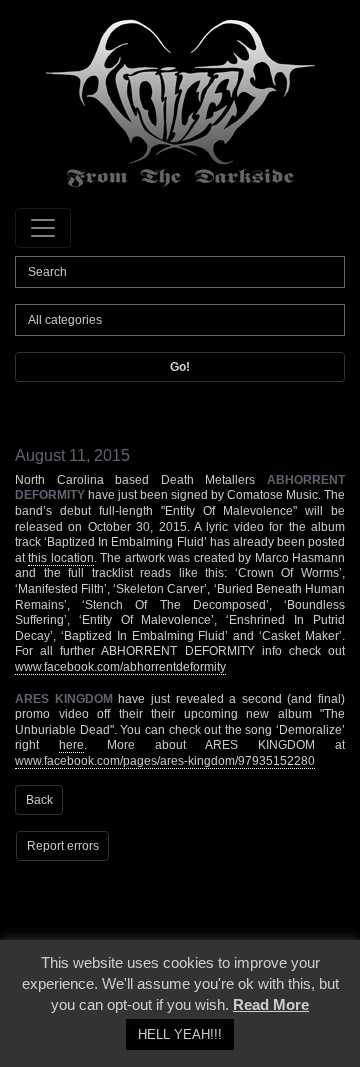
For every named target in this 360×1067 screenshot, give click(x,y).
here (71, 745)
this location (60, 558)
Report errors (63, 846)
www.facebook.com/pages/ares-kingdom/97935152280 (165, 761)
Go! (180, 367)
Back (39, 800)
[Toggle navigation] (43, 228)
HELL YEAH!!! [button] (180, 1034)
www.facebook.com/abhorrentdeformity (120, 667)
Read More (271, 1004)
